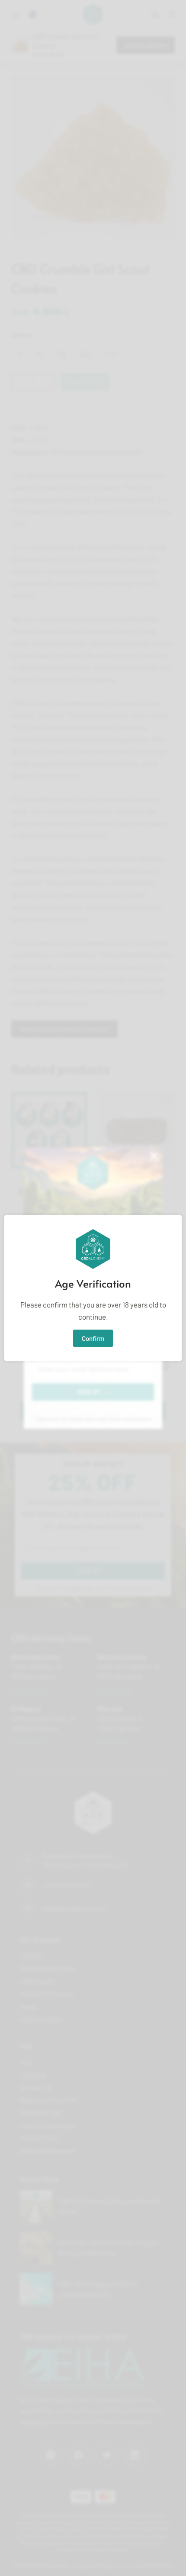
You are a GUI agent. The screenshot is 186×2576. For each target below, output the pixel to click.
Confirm (93, 1338)
